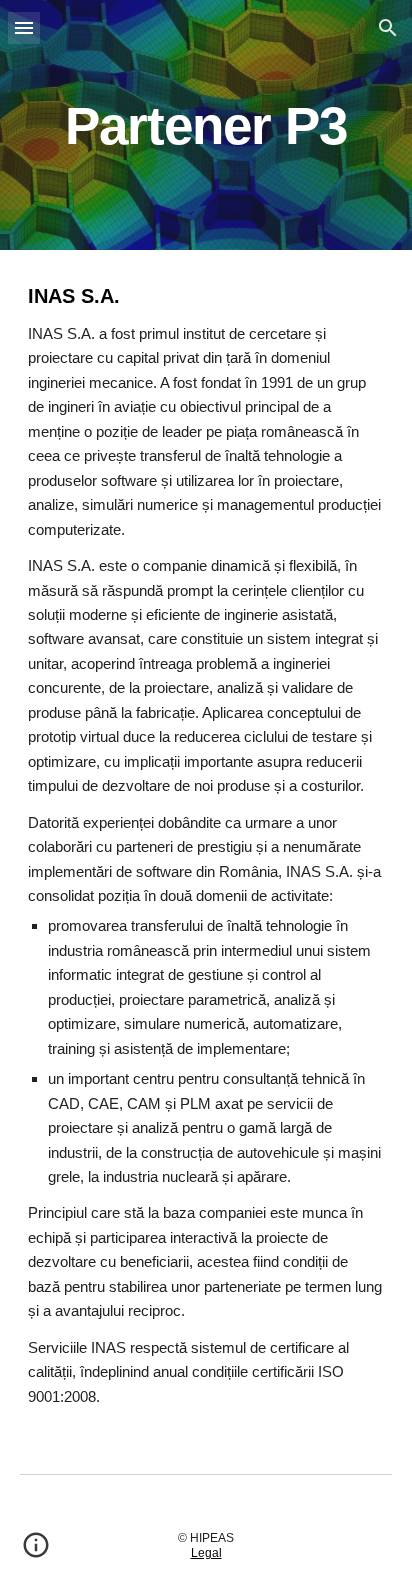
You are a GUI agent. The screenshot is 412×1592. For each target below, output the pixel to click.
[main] (206, 125)
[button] (24, 27)
